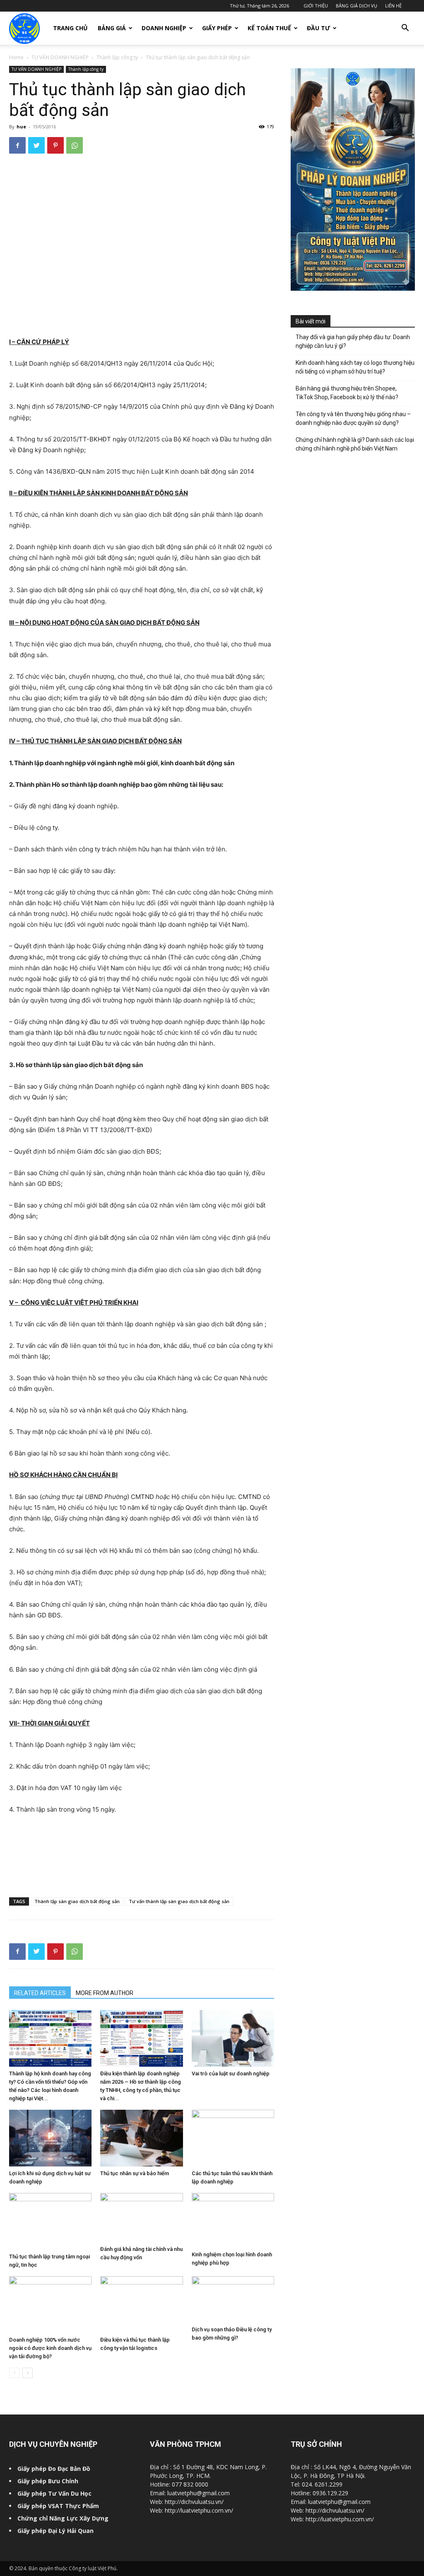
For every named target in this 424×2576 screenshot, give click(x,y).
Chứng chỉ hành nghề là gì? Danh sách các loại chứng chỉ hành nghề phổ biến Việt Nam (355, 444)
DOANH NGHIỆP (164, 28)
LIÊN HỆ (393, 6)
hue (21, 127)
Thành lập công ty (117, 57)
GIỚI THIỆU (316, 6)
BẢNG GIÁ (112, 28)
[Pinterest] (55, 145)
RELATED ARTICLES (40, 1993)
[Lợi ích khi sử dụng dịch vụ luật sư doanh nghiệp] (50, 2138)
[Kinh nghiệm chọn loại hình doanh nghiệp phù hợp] (233, 2221)
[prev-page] (14, 2373)
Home (16, 57)
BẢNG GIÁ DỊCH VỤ (357, 6)
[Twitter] (36, 145)
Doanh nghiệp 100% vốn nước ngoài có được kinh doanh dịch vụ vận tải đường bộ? (50, 2348)
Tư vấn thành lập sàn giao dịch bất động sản (179, 1901)
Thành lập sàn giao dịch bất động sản (77, 1901)
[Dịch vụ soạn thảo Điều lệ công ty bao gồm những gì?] (233, 2299)
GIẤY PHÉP (217, 28)
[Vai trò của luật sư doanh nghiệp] (233, 2038)
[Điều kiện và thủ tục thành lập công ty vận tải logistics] (141, 2305)
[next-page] (28, 2373)
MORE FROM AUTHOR (105, 1993)
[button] (405, 29)
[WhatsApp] (75, 145)
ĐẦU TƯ (318, 28)
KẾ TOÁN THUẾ (269, 28)
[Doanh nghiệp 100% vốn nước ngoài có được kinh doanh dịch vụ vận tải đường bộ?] (50, 2305)
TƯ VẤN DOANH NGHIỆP (60, 57)
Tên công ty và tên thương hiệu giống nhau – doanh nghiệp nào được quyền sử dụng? (353, 418)
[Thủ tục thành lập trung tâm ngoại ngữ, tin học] (50, 2221)
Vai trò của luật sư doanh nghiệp (231, 2074)
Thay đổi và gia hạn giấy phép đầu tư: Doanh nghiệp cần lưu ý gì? (353, 341)
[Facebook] (17, 145)
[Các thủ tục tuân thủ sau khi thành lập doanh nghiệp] (233, 2138)
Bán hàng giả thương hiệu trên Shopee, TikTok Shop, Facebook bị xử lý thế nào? (347, 393)
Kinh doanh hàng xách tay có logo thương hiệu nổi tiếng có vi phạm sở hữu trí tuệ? (355, 367)
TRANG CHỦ (70, 28)
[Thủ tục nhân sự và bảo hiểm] (141, 2138)
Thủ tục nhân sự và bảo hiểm (135, 2173)
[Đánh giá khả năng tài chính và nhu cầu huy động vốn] (141, 2218)
